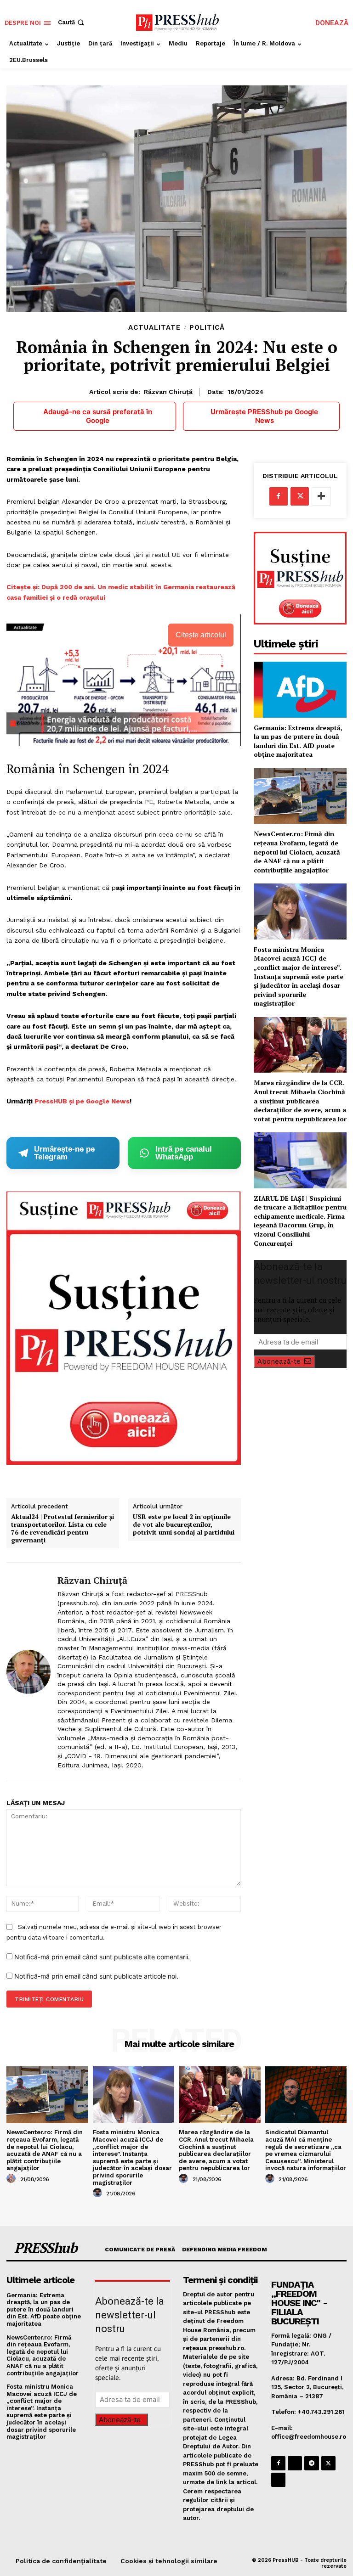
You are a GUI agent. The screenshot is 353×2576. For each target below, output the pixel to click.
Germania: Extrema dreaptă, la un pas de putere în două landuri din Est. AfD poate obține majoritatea (298, 741)
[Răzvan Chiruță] (28, 1672)
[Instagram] (295, 2463)
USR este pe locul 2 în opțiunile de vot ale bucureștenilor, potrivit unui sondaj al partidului (184, 1524)
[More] (321, 496)
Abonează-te (279, 1361)
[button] (72, 22)
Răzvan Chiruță (168, 392)
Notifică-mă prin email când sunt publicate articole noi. (96, 1976)
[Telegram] (311, 2463)
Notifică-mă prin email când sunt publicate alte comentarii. (102, 1957)
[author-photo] (12, 2179)
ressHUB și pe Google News (84, 1101)
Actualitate (154, 328)
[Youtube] (278, 2480)
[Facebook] (279, 496)
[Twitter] (300, 496)
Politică (207, 328)
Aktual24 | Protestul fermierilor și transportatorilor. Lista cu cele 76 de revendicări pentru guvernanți (63, 1528)
